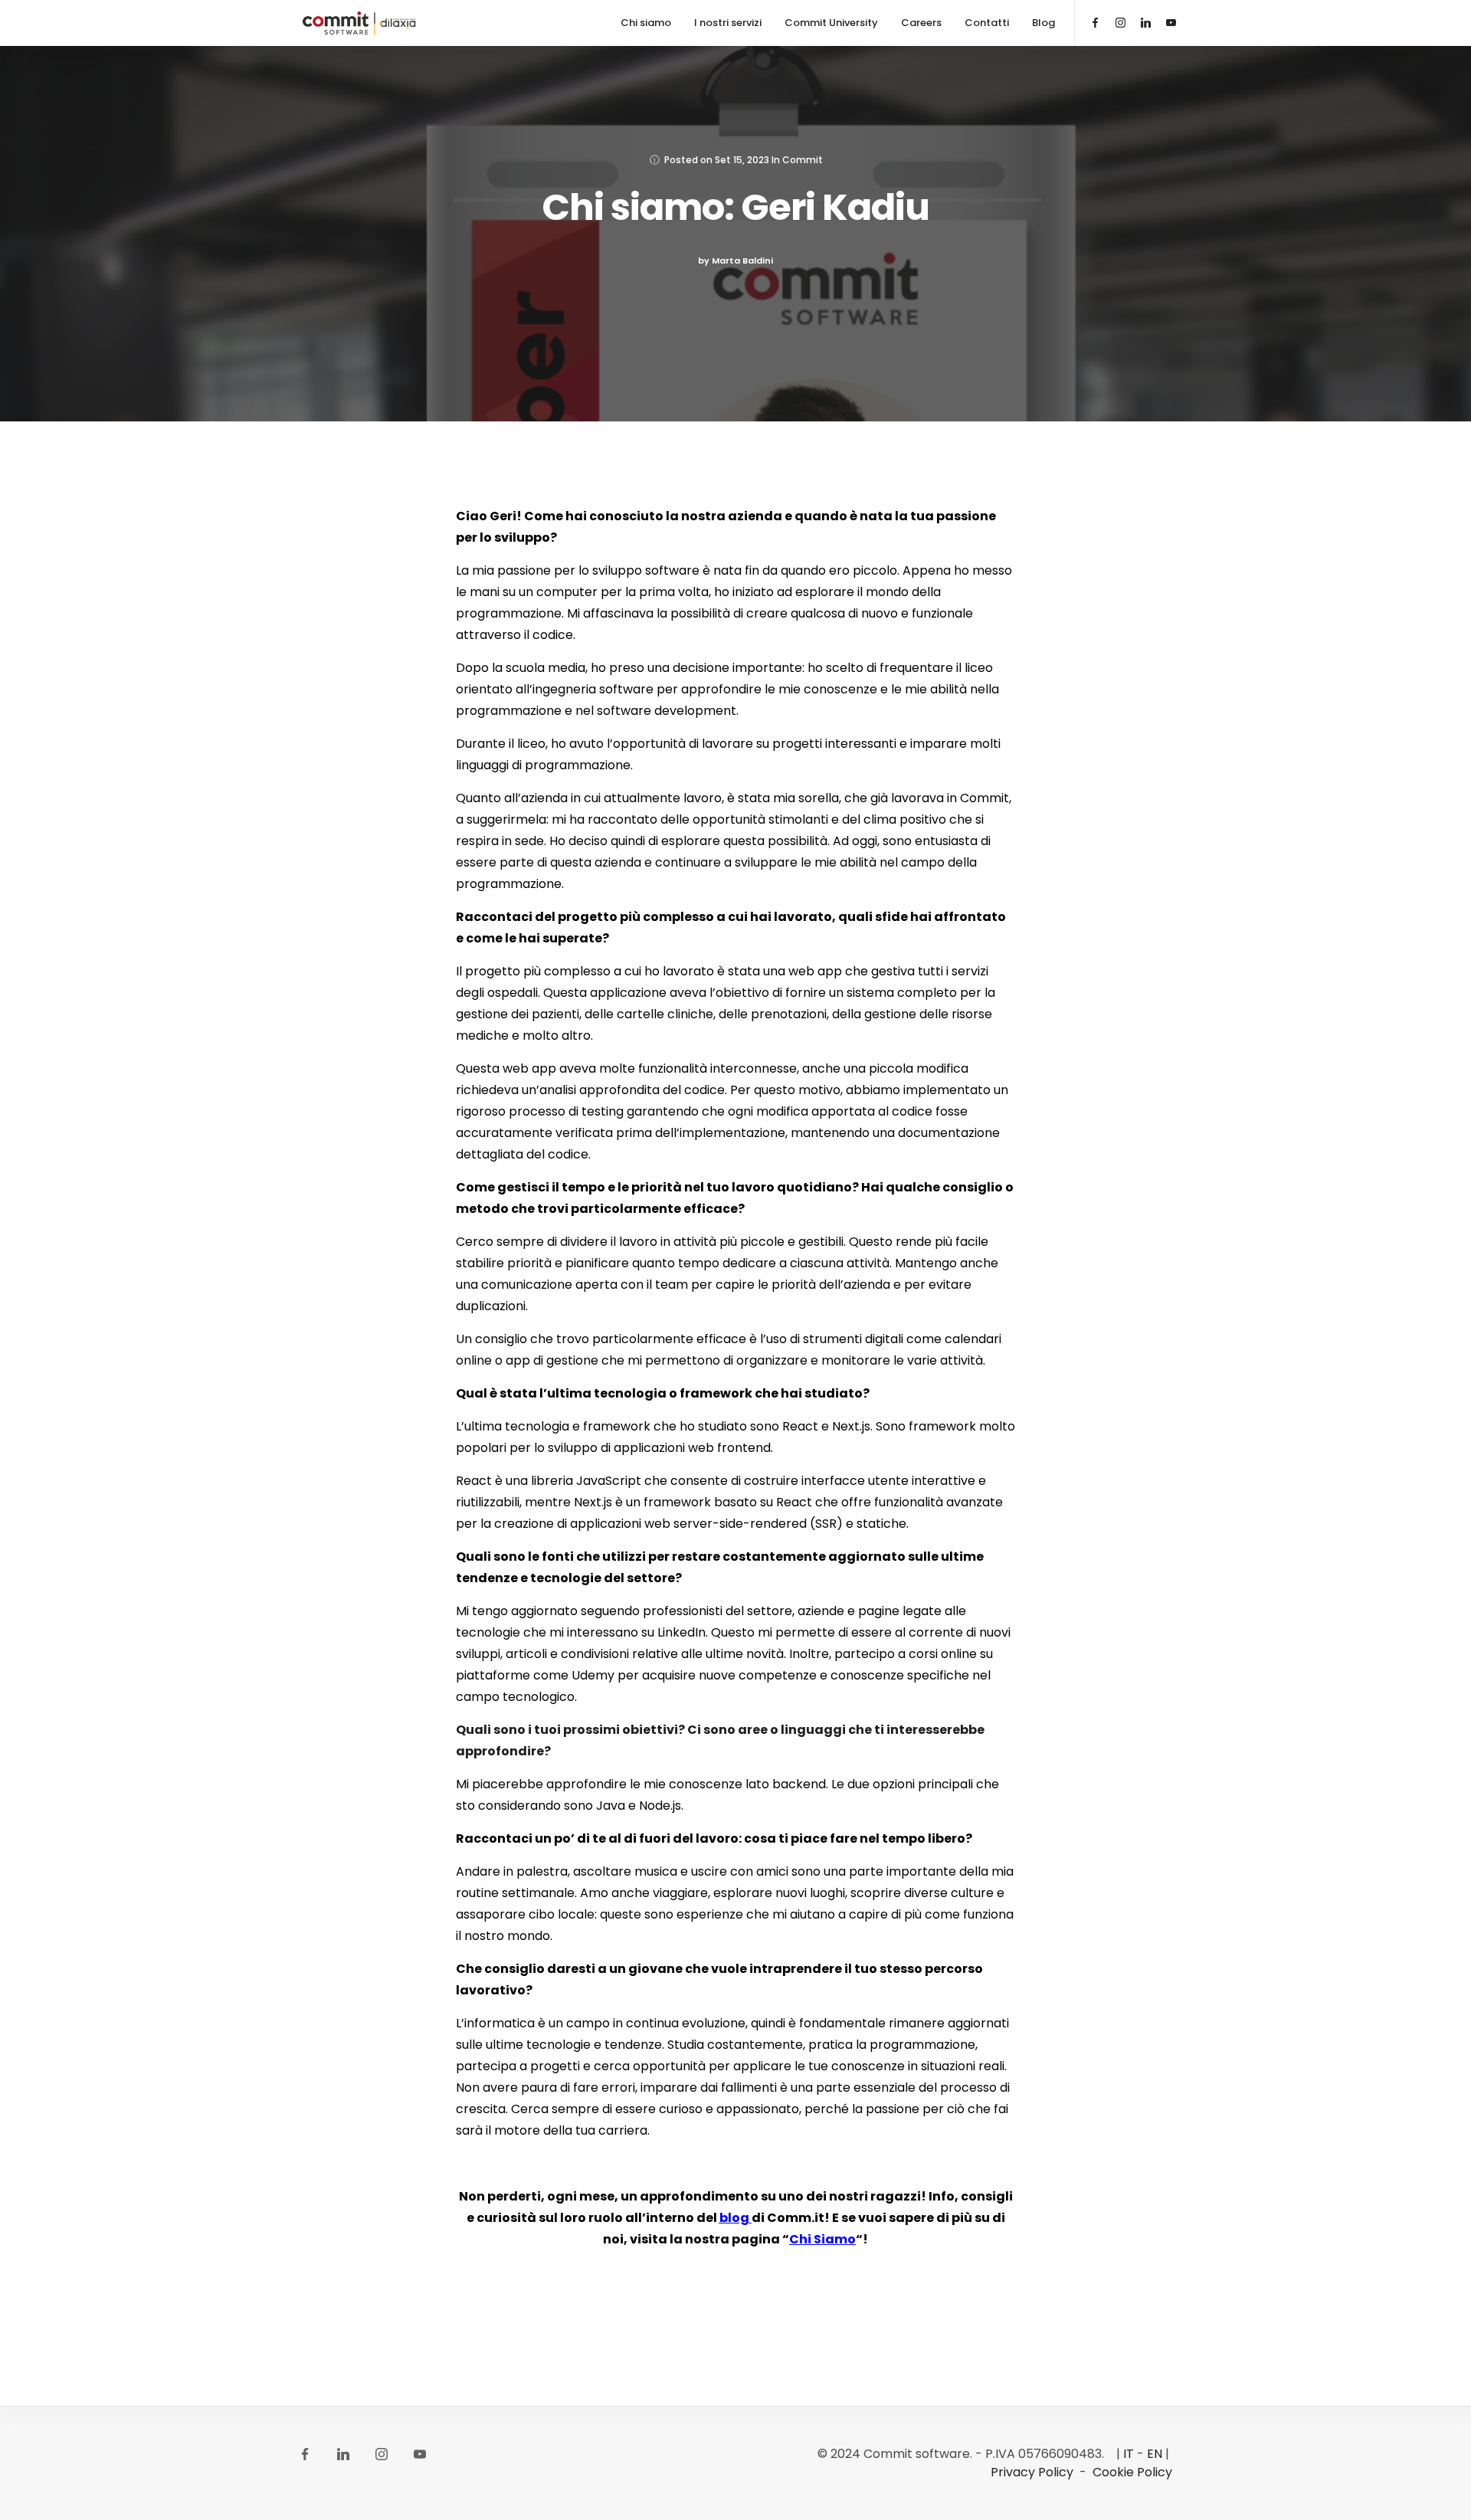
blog (734, 2218)
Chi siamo (646, 23)
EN (1155, 2454)
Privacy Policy (1032, 2472)
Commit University (831, 23)
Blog (1043, 23)
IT (1129, 2454)
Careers (921, 23)
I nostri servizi (728, 23)
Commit (803, 160)
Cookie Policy (1132, 2472)
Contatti (987, 23)
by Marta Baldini (735, 261)
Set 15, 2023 (742, 160)
